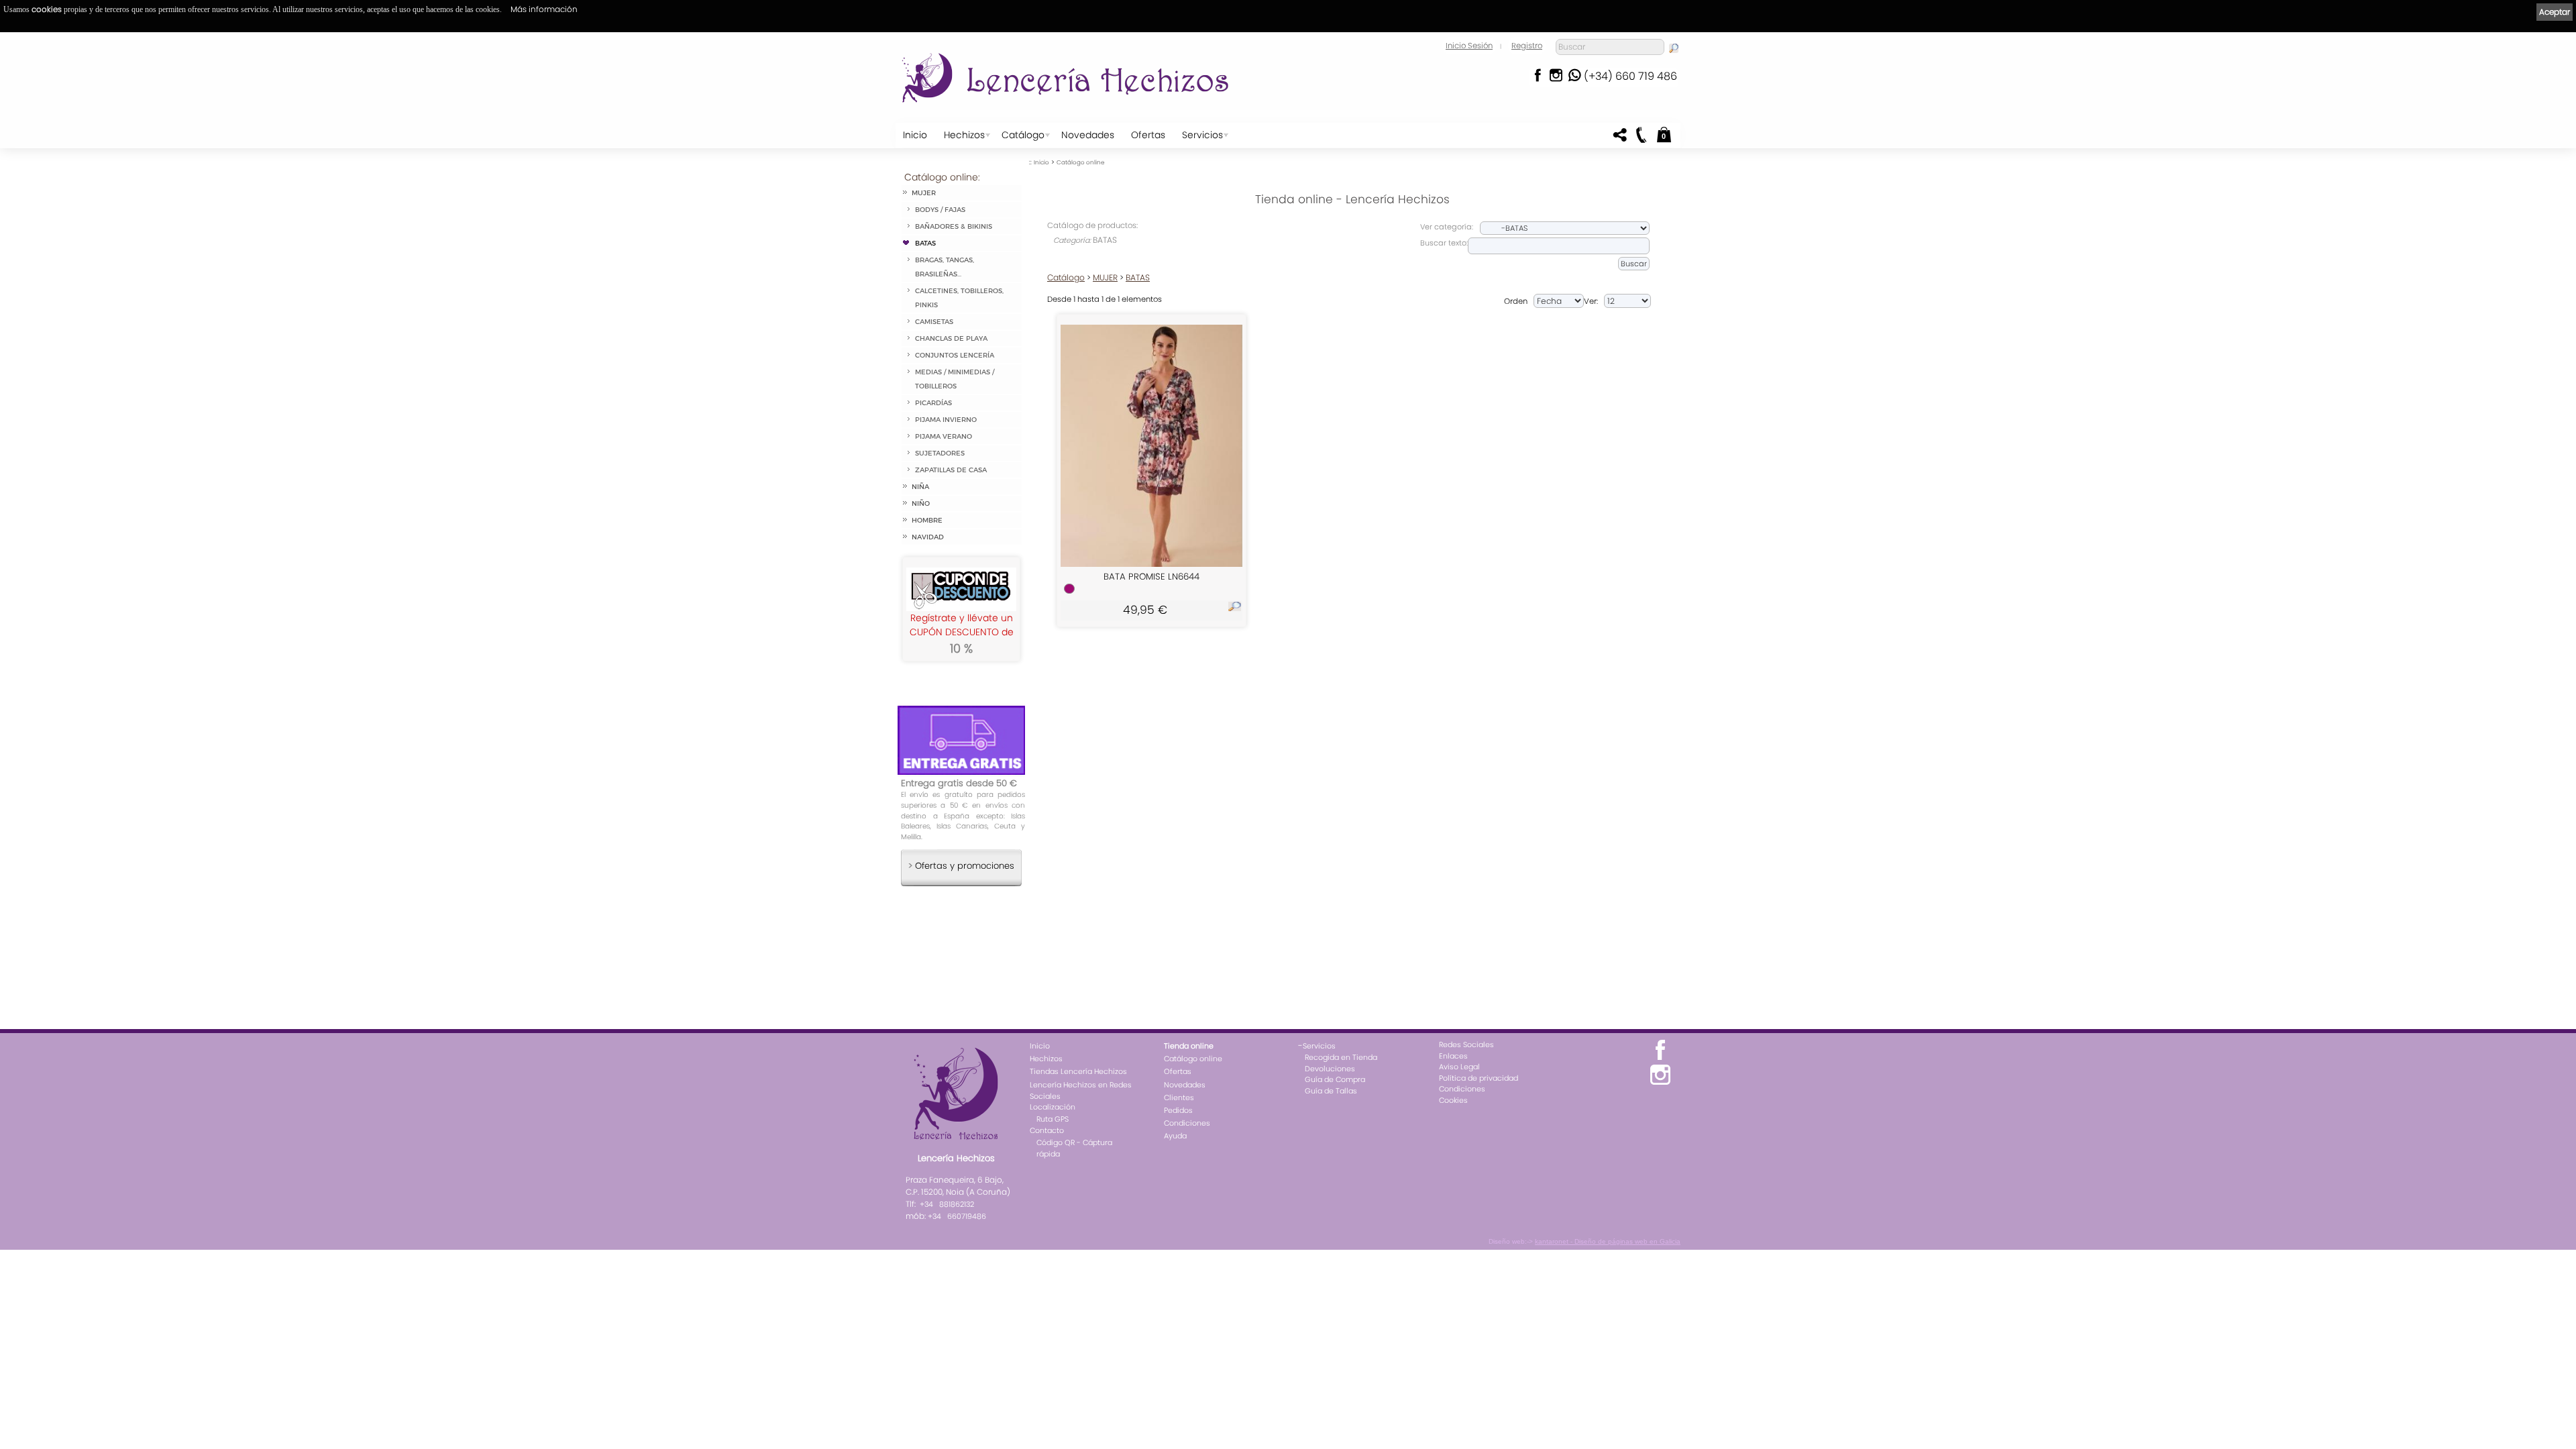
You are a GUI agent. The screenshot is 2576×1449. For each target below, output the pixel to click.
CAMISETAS (934, 322)
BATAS (925, 243)
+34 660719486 (957, 1216)
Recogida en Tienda (1341, 1057)
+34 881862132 (947, 1204)
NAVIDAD (928, 537)
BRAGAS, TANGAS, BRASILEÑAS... (945, 267)
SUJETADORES (940, 453)
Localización (1053, 1107)
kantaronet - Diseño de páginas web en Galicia (1608, 1241)
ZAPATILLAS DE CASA (951, 470)
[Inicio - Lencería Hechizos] (1069, 78)
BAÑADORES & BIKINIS (954, 226)
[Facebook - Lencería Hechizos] (1537, 79)
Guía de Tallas (1331, 1091)
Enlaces (1453, 1056)
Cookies (1453, 1100)
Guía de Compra (1335, 1079)
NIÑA (920, 487)
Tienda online (1189, 1046)
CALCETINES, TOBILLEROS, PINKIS (959, 298)
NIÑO (921, 503)
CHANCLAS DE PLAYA (951, 338)
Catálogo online (1080, 162)
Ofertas (1148, 135)
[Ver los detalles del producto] (1235, 609)
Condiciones (1187, 1123)
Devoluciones (1330, 1069)
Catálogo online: (942, 177)
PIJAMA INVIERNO (946, 420)
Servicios (1202, 135)
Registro (1527, 46)
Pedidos (1178, 1110)
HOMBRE (927, 520)
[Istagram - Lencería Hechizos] (1556, 79)
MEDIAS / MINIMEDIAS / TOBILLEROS (955, 379)
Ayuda (1175, 1136)
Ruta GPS (1053, 1119)
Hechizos (964, 135)
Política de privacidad (1479, 1078)
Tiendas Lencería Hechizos (1078, 1071)
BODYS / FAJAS (940, 210)
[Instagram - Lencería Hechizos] (1660, 1083)
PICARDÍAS (933, 403)
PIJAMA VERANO (944, 436)
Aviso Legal (1459, 1067)
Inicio (915, 135)
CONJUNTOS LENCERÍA (955, 355)
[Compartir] (1620, 139)
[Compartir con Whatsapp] (1574, 79)
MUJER (924, 193)
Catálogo (1023, 135)
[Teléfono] (1640, 139)
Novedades (1088, 135)
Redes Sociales (1466, 1044)
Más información (544, 9)
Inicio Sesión (1469, 46)
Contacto (1047, 1130)
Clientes (1179, 1097)
